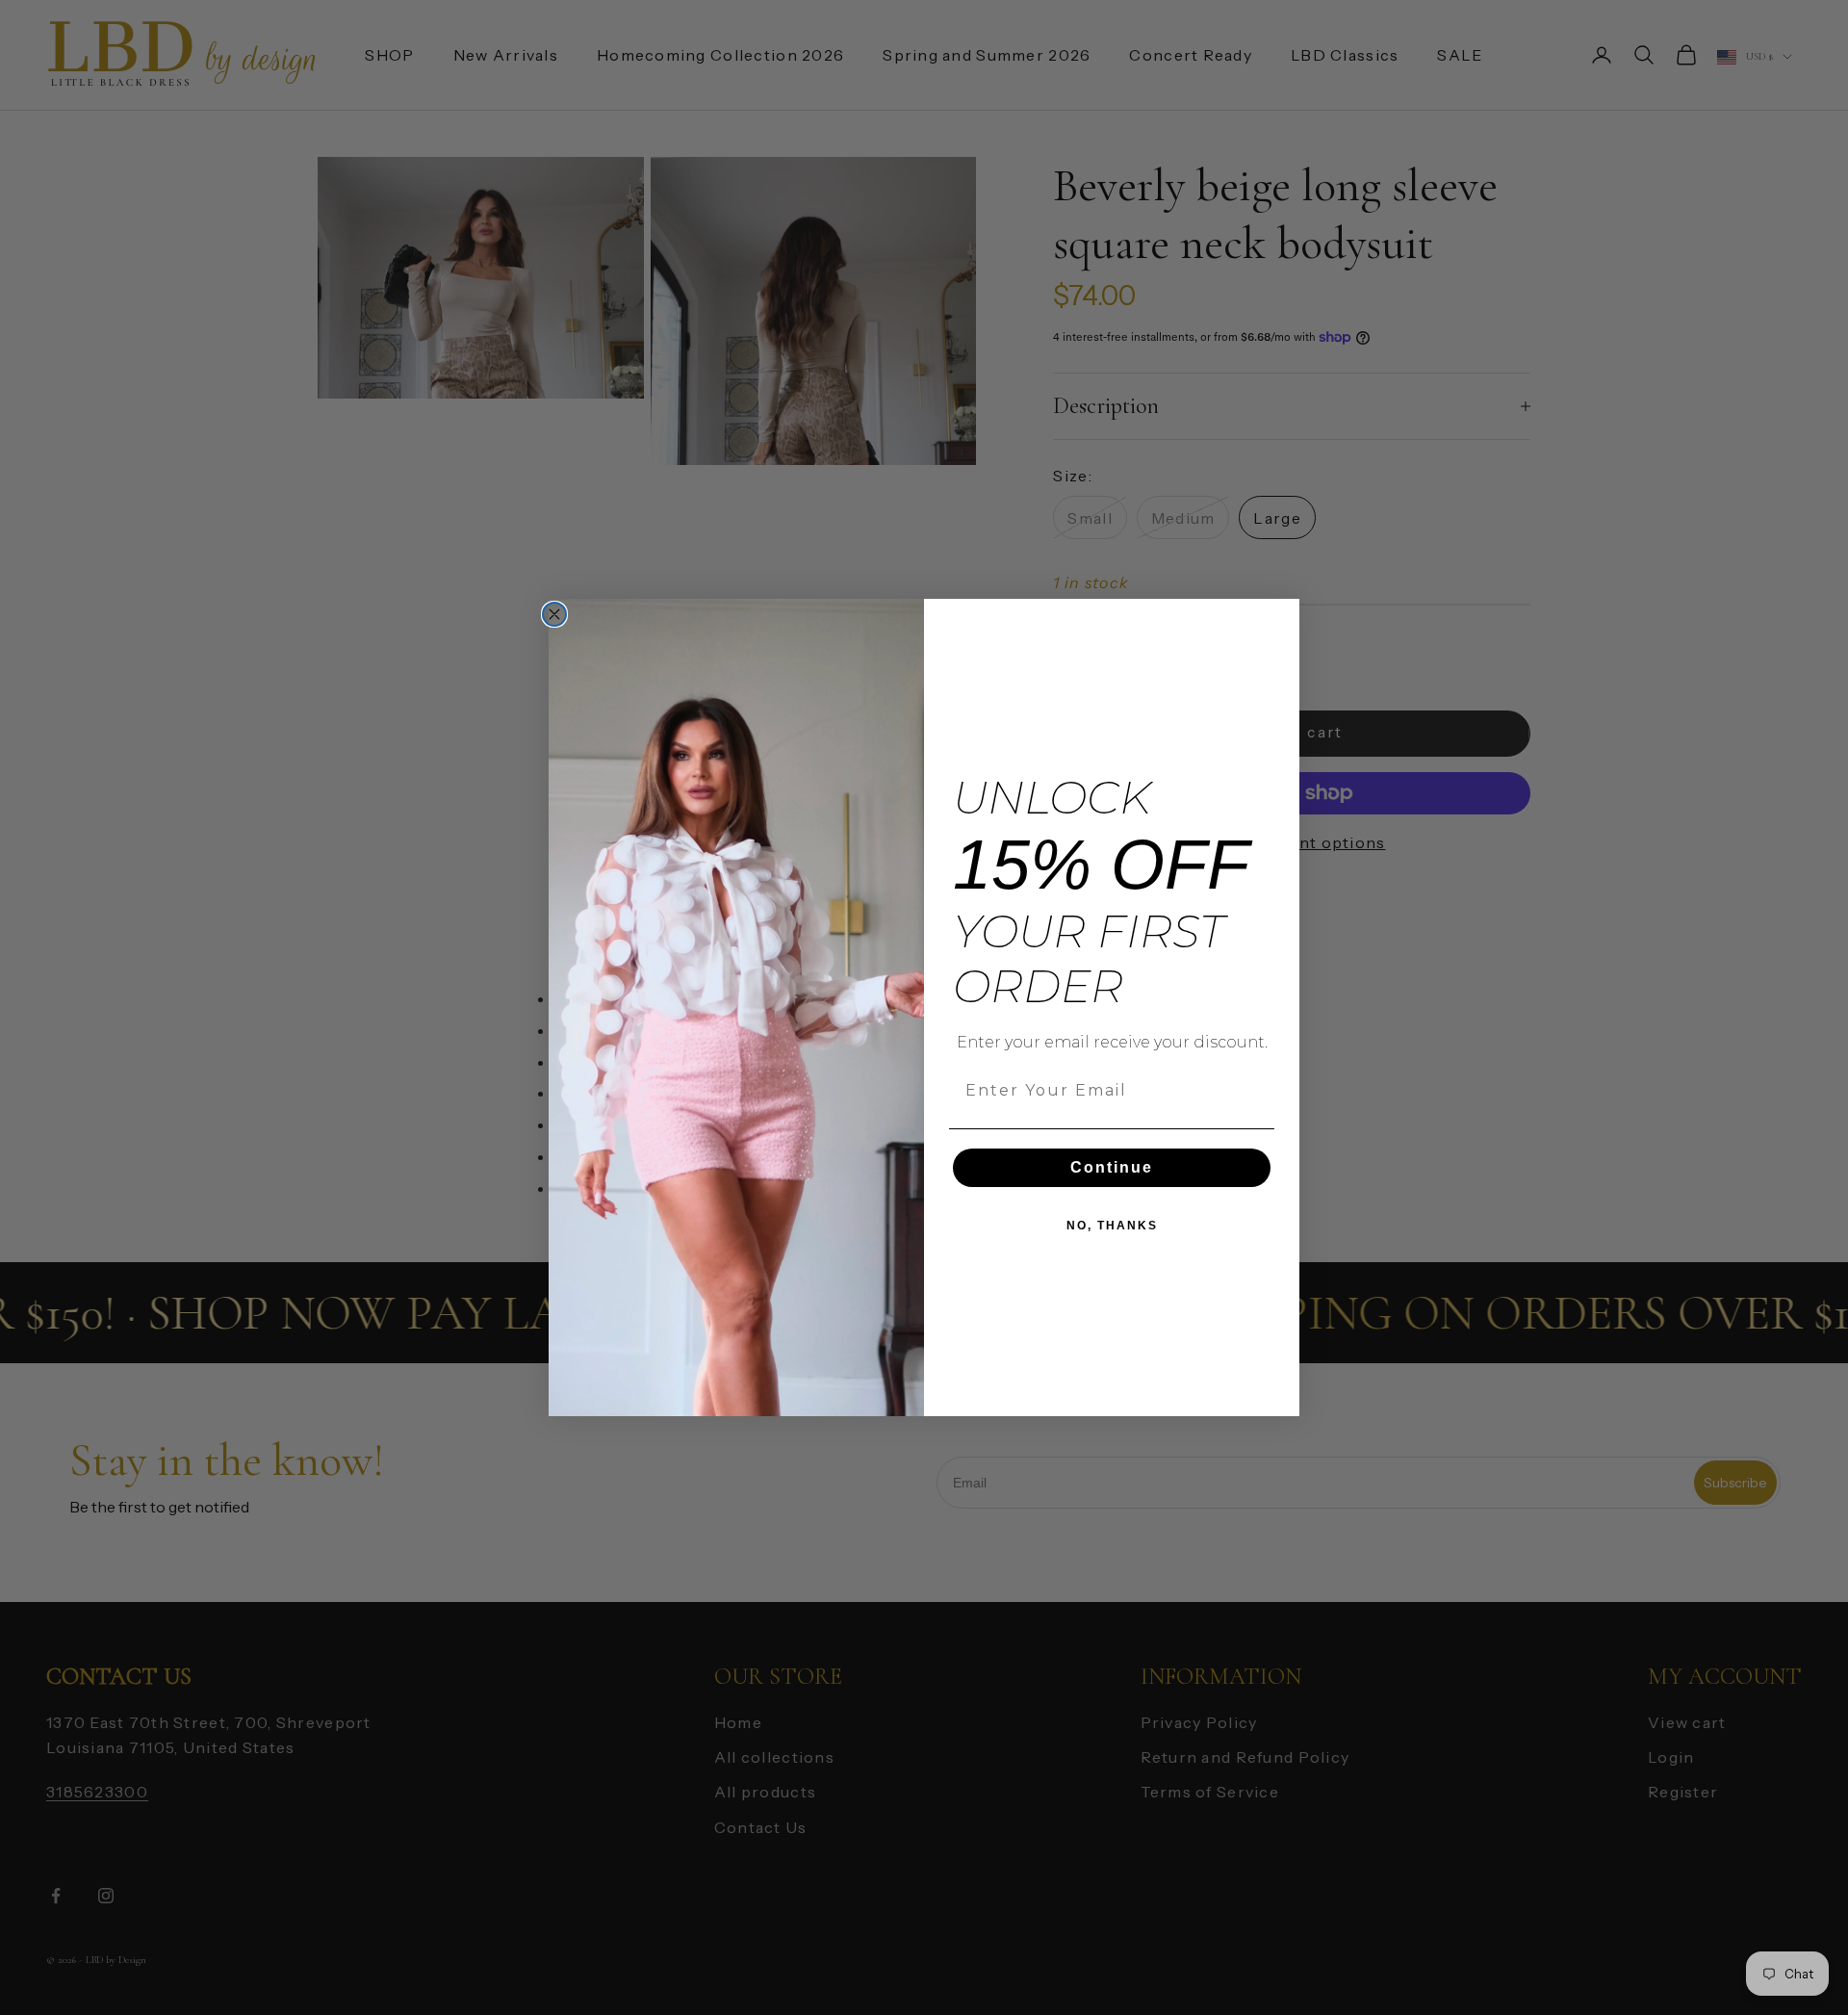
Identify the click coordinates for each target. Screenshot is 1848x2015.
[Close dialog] (554, 614)
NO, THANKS (1112, 1226)
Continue (1112, 1167)
